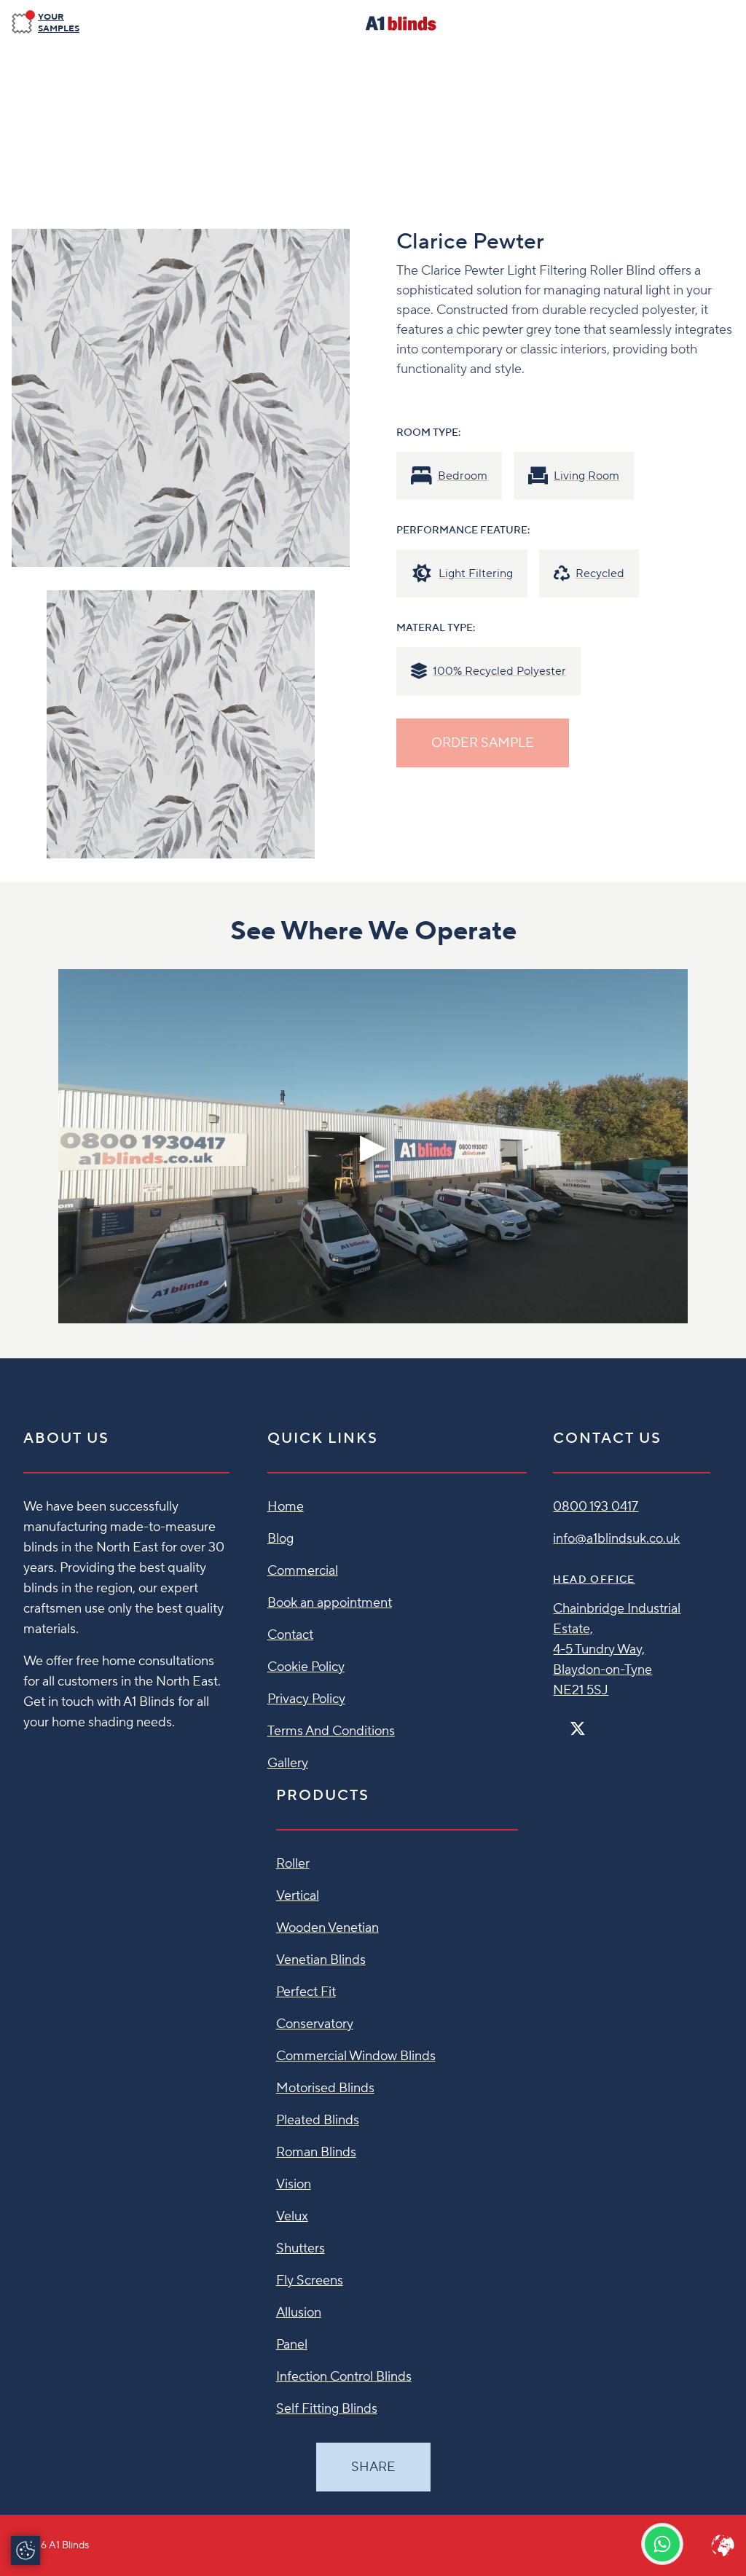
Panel (292, 2345)
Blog (280, 1539)
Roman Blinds (316, 2152)
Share (373, 2467)
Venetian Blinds (321, 1960)
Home (286, 1507)
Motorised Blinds (325, 2088)
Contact (290, 1635)
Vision (294, 2184)
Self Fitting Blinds (327, 2409)
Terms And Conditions (331, 1731)
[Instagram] (597, 1722)
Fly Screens (310, 2281)
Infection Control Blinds (344, 2377)
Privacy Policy (306, 1699)
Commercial (303, 1571)
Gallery (288, 1763)
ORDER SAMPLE (483, 743)
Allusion (299, 2313)
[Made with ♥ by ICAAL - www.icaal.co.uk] (723, 2545)
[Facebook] (559, 1722)
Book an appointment (330, 1603)
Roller (293, 1864)
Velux (292, 2216)
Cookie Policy (306, 1667)
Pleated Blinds (318, 2120)
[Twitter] (578, 1729)
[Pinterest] (608, 1722)
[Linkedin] (620, 1722)
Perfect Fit (306, 1992)
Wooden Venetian (327, 1928)
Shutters (301, 2248)
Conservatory (315, 2024)
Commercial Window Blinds (356, 2056)
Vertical (298, 1896)
